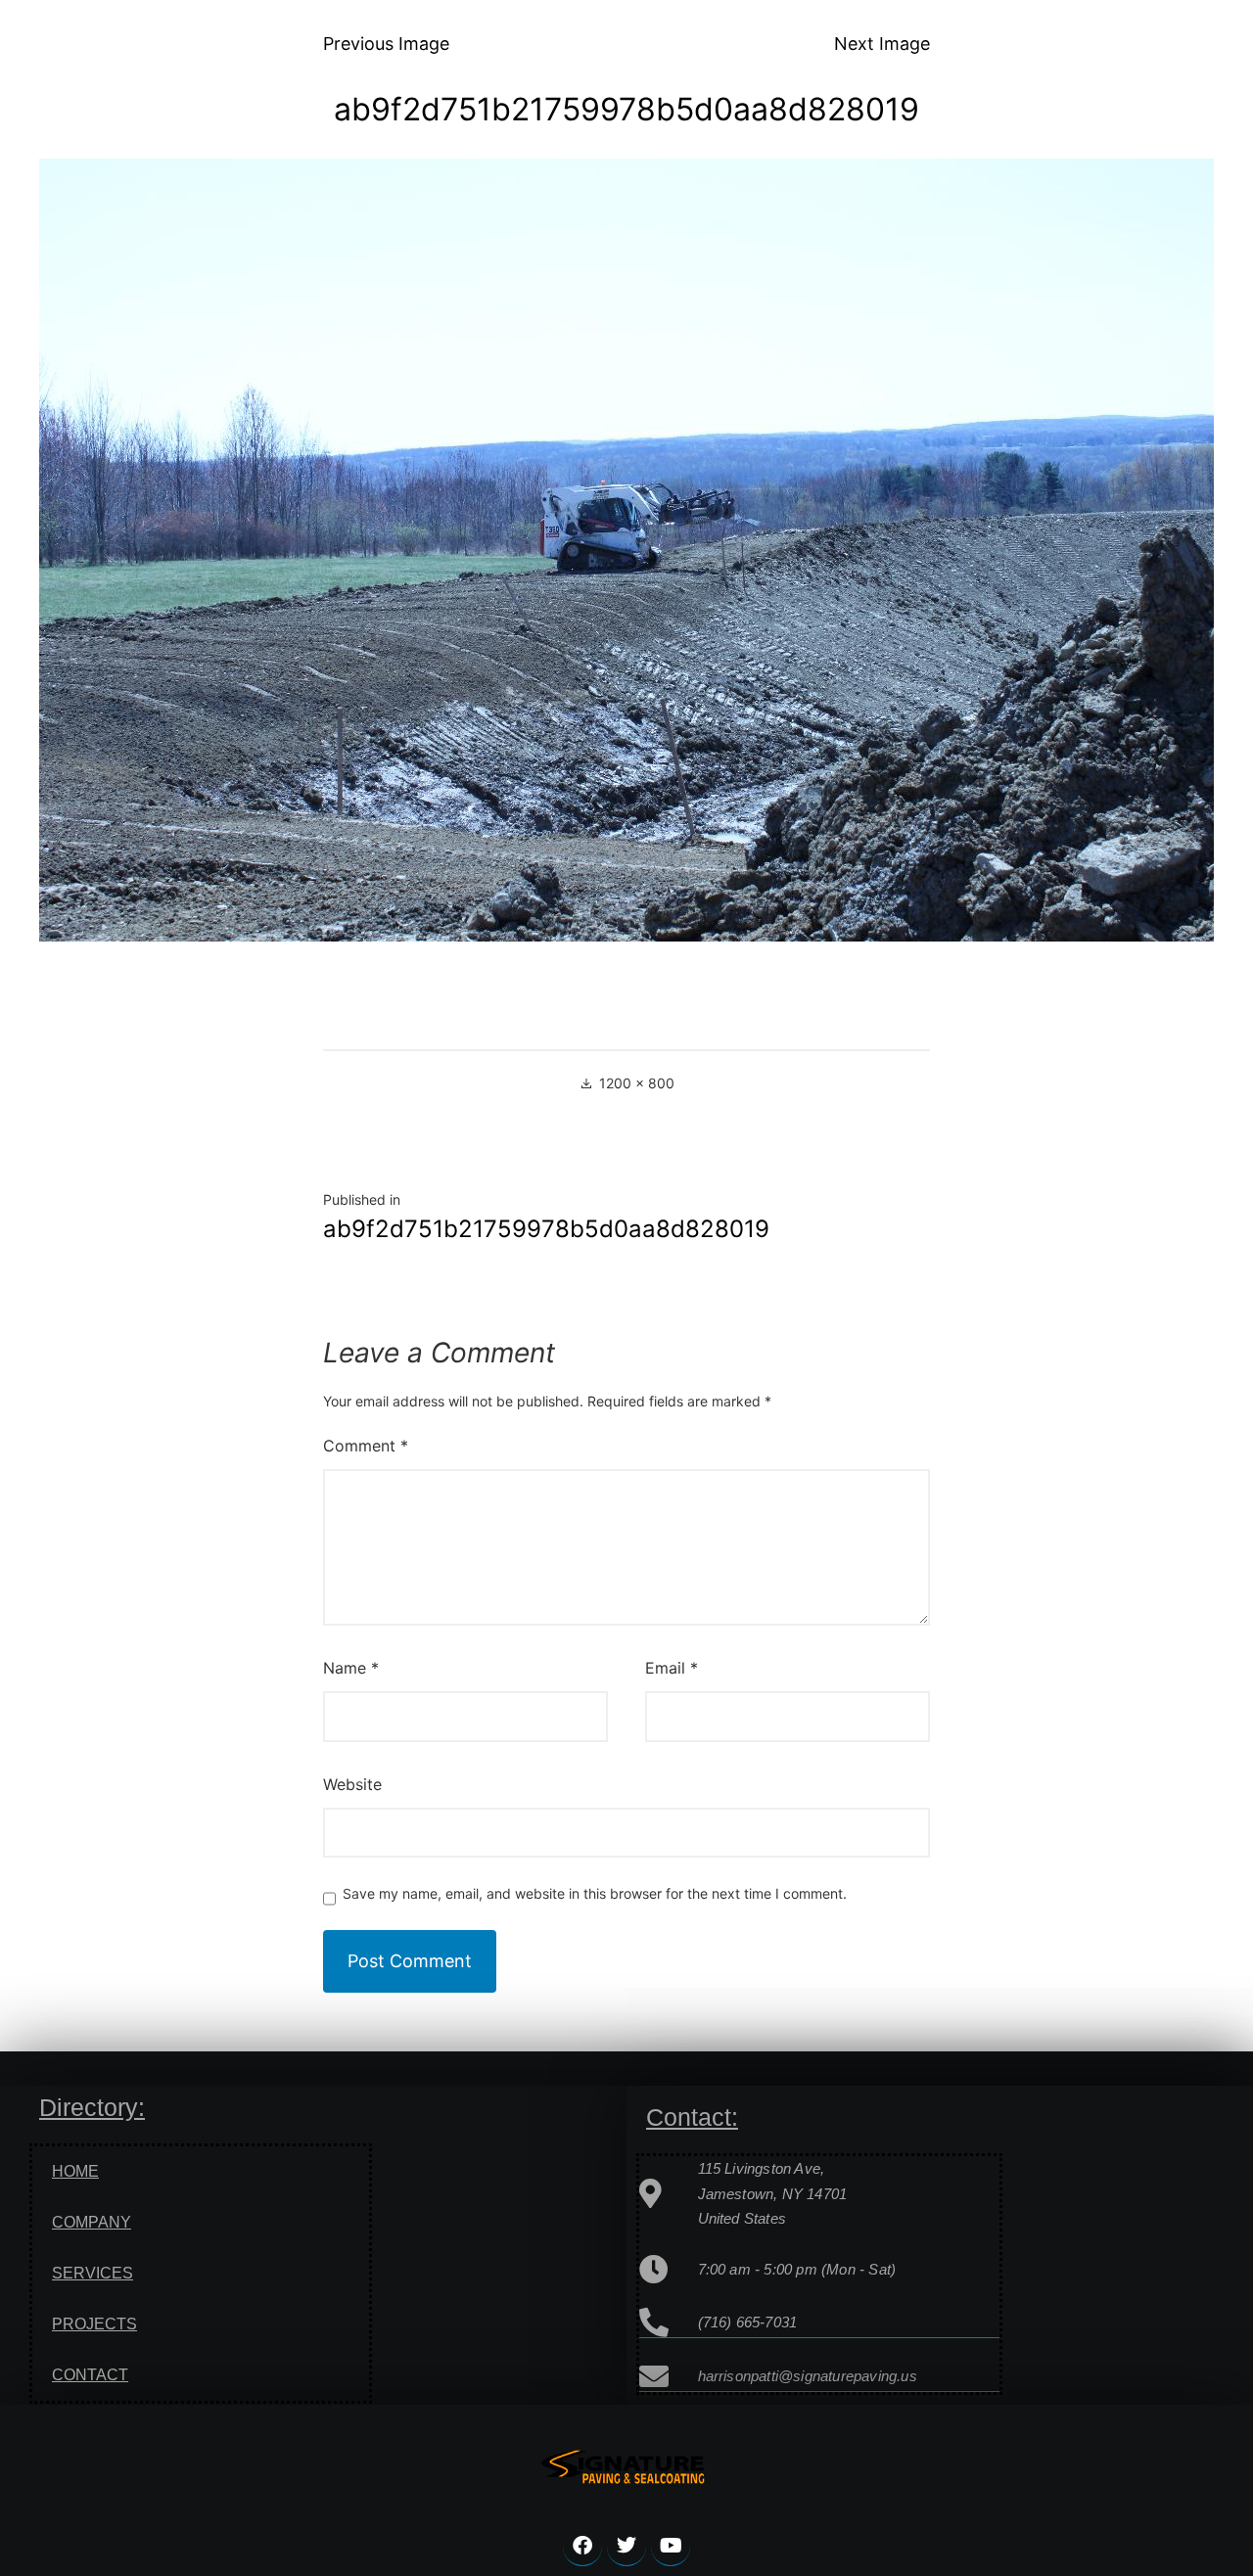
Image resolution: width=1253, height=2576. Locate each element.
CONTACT (90, 2375)
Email (672, 1668)
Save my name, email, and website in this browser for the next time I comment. (595, 1894)
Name (351, 1668)
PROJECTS (94, 2324)
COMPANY (92, 2222)
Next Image (882, 44)
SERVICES (93, 2273)
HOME (75, 2171)
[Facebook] (582, 2547)
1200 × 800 (637, 1083)
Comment (366, 1446)
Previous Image (386, 44)
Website (352, 1784)
